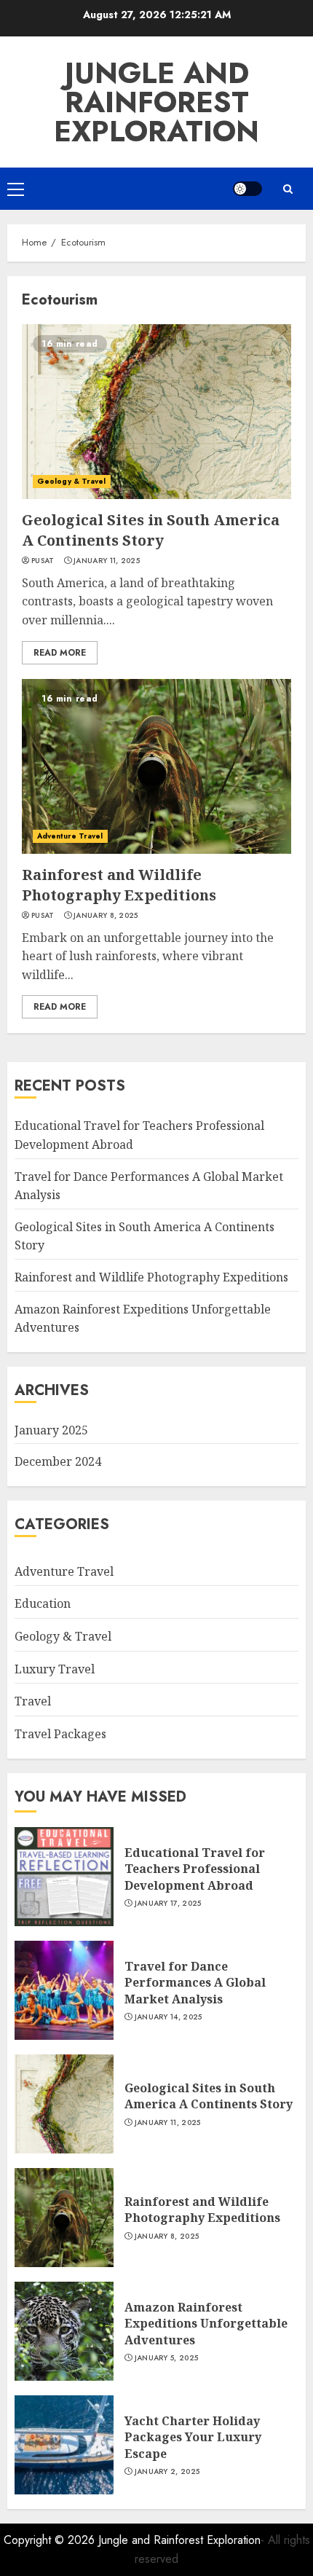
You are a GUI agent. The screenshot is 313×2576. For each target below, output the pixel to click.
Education (43, 1603)
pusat (43, 561)
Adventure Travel (70, 836)
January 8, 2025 (106, 916)
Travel (33, 1701)
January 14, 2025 (169, 2017)
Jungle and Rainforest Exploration (156, 102)
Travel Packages (60, 1734)
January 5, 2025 (167, 2358)
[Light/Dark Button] (247, 189)
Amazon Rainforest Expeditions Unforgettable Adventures (206, 2324)
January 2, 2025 (167, 2472)
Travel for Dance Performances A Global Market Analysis (195, 1983)
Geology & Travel (72, 481)
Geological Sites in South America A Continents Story (151, 530)
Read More (60, 653)
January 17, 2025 (168, 1904)
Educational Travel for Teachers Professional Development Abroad (195, 1869)
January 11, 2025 (107, 561)
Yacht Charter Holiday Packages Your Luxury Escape (193, 2437)
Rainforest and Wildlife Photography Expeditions (119, 885)
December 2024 (58, 1461)
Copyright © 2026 (51, 2540)
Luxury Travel (55, 1669)
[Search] (288, 189)
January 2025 (51, 1430)
